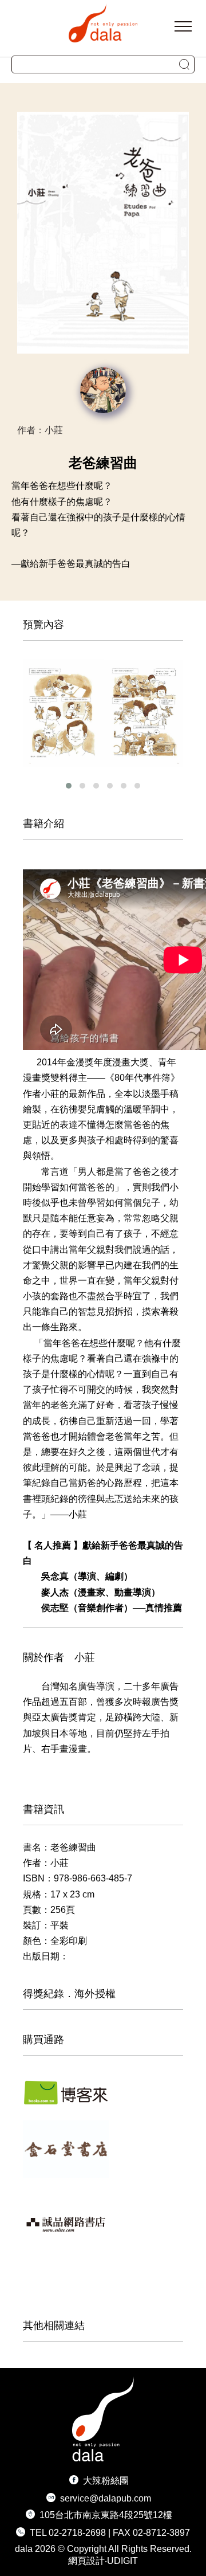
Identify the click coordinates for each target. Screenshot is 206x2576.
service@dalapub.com (106, 2498)
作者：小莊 (40, 430)
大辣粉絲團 (106, 2481)
